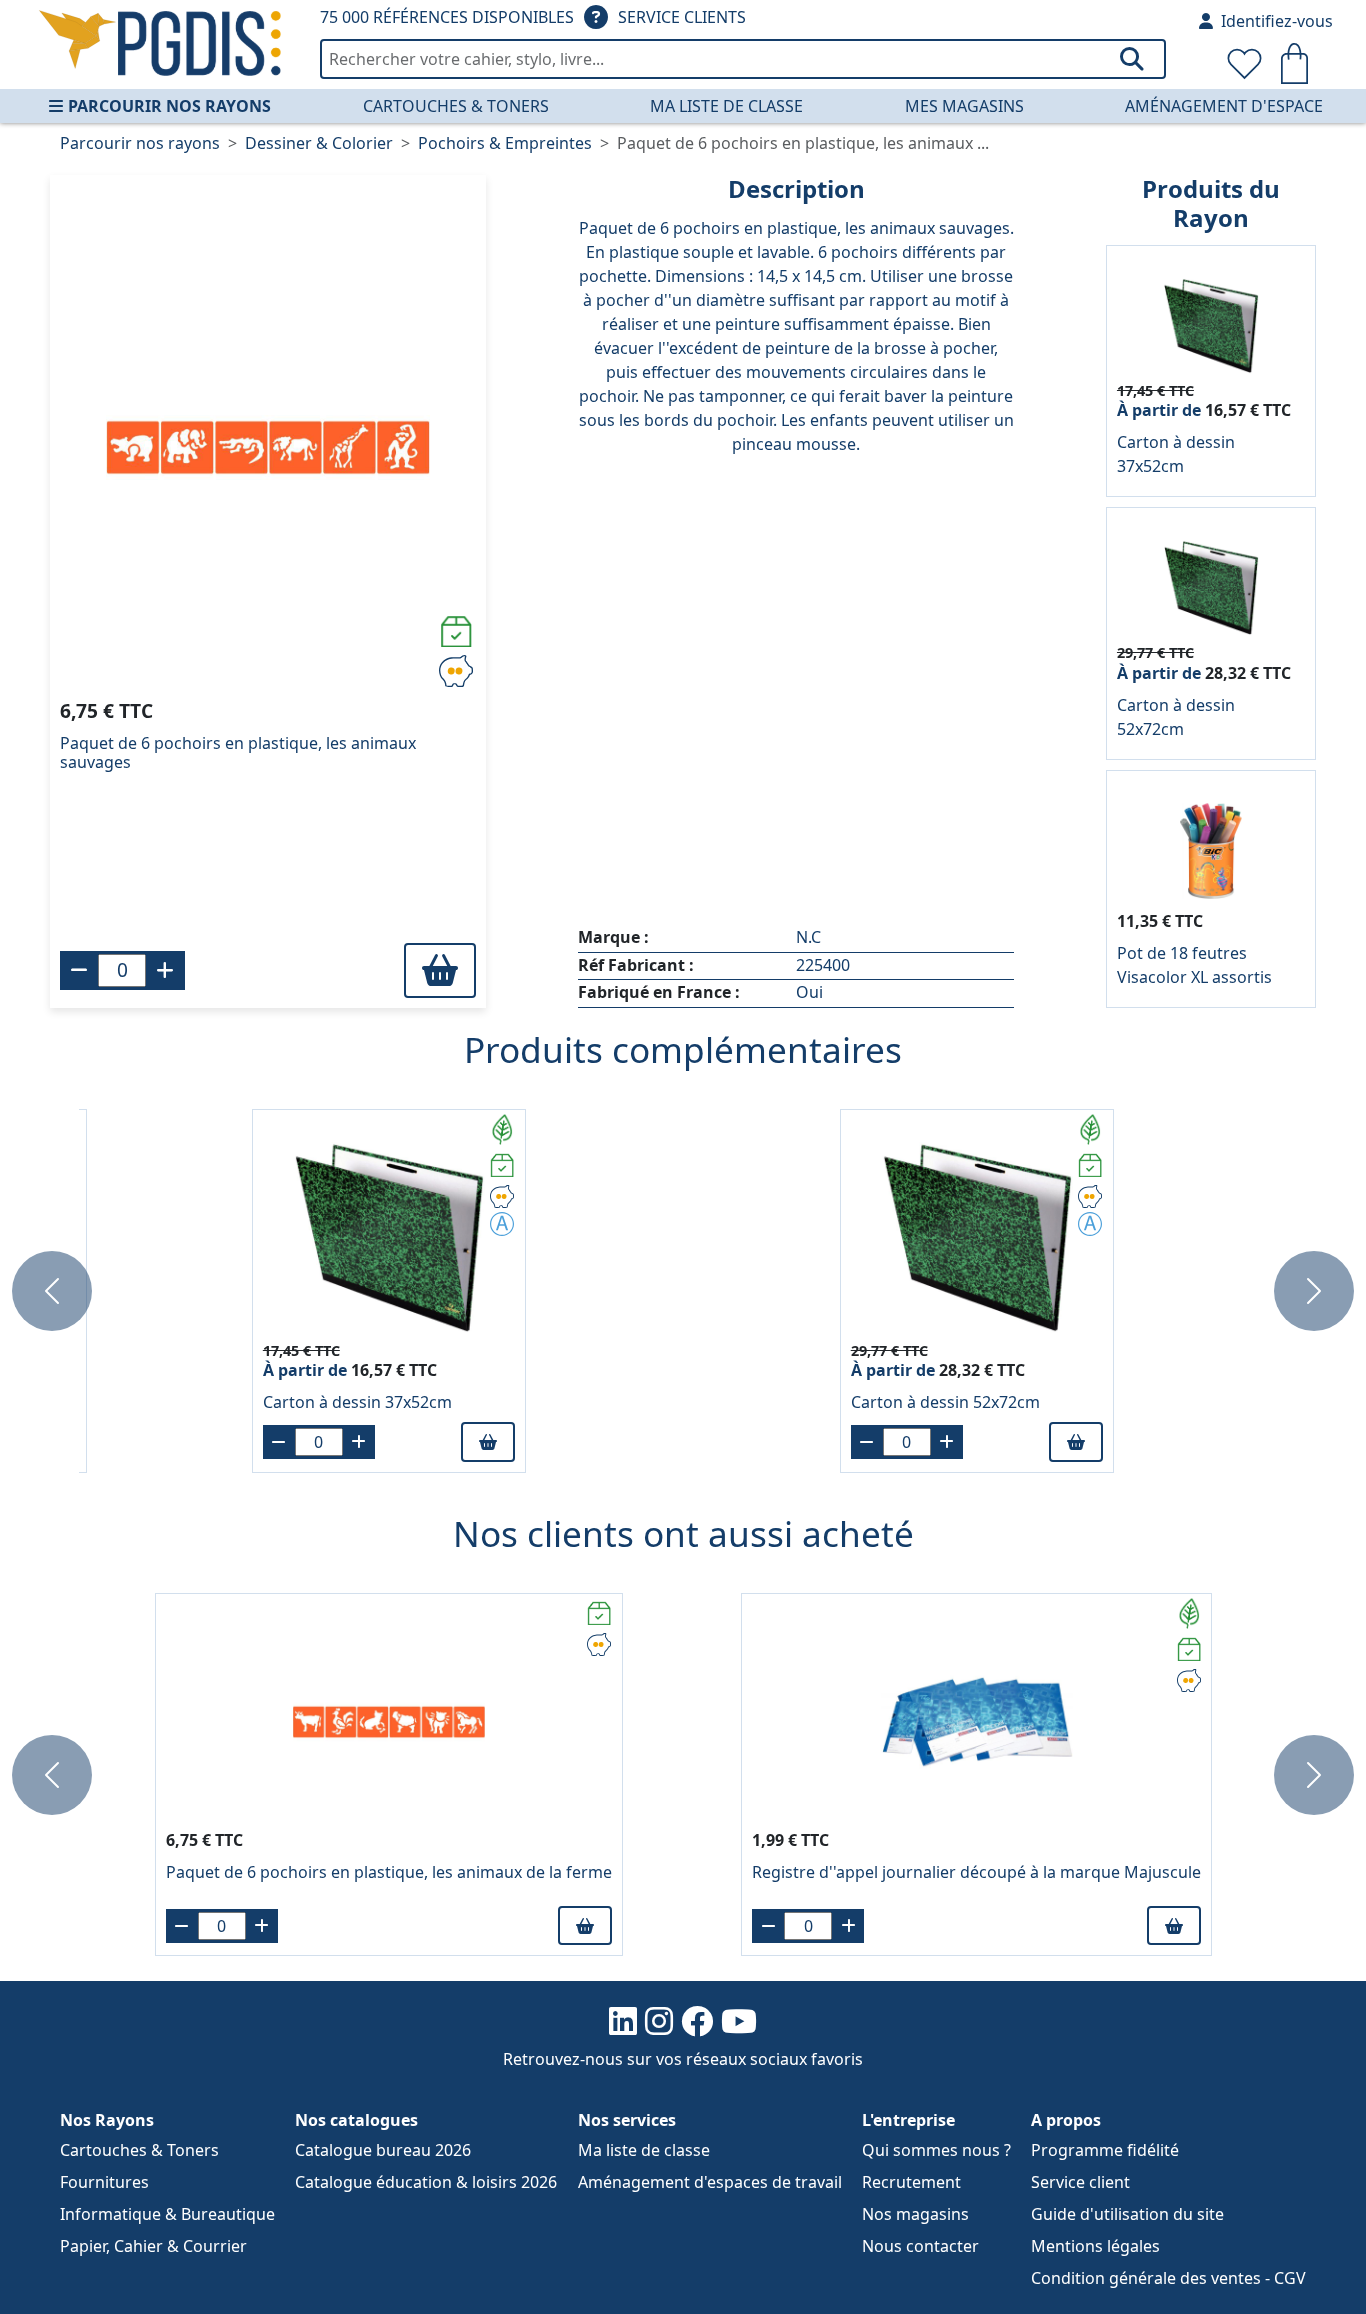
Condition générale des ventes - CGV (1168, 2278)
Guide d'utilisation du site (1127, 2214)
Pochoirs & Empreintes (505, 143)
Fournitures (104, 2182)
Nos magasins (915, 2214)
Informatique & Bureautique (167, 2214)
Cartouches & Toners (456, 106)
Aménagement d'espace (1224, 106)
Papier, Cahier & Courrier (153, 2246)
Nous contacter (920, 2246)
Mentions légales (1095, 2246)
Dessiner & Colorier (319, 143)
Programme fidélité (1105, 2150)
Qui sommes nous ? (936, 2150)
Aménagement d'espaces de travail (710, 2182)
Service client (1080, 2182)
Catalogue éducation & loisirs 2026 (426, 2182)
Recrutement (911, 2182)
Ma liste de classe (726, 106)
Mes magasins (964, 106)
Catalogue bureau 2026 (383, 2150)
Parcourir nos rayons (169, 106)
